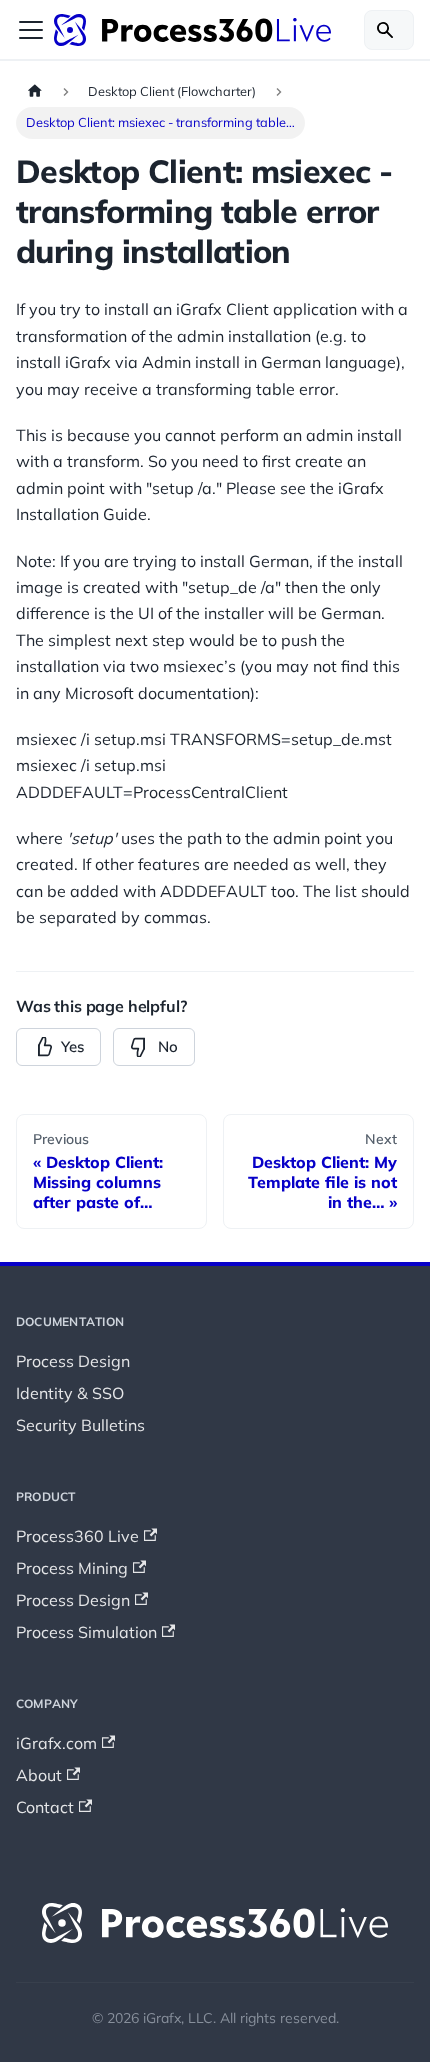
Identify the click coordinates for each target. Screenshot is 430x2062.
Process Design (73, 1361)
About (39, 1775)
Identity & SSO (70, 1393)
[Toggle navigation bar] (31, 30)
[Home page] (35, 91)
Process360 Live (77, 1536)
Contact (45, 1807)
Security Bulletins (80, 1425)
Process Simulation (86, 1632)
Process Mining (72, 1568)
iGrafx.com (56, 1743)
